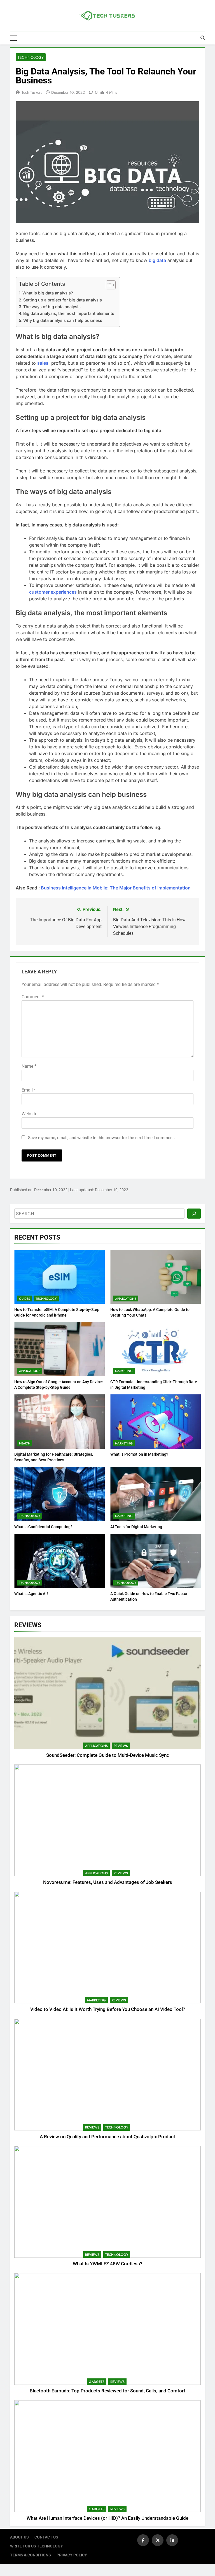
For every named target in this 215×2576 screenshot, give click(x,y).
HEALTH (25, 1443)
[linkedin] (172, 2540)
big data (157, 260)
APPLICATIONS (126, 1299)
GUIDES (24, 1299)
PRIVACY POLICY (72, 2555)
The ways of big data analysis (52, 307)
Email (29, 1090)
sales (43, 363)
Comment (33, 997)
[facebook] (143, 2540)
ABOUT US (19, 2537)
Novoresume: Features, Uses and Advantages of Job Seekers (108, 1882)
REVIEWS (121, 1746)
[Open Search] (203, 38)
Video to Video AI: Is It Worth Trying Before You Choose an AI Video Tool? (108, 2009)
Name (29, 1066)
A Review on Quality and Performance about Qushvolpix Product (107, 2137)
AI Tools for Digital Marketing (136, 1527)
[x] (158, 2540)
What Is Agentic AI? (31, 1594)
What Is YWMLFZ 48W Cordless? (107, 2264)
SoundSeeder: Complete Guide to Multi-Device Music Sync (108, 1755)
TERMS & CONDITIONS (31, 2555)
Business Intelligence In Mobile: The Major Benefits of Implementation (116, 888)
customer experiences (53, 592)
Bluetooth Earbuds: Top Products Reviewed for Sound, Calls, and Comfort (107, 2391)
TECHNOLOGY (31, 57)
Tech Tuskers (32, 92)
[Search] (194, 1214)
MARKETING (124, 1371)
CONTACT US (46, 2537)
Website (29, 1114)
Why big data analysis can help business (63, 320)
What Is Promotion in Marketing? (139, 1454)
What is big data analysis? (48, 293)
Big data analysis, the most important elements (69, 313)
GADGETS (97, 2382)
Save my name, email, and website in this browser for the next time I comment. (101, 1138)
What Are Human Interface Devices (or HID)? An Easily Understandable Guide (107, 2518)
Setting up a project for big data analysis (63, 300)
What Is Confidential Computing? (43, 1527)
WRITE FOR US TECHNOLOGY (37, 2546)
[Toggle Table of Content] (108, 285)
